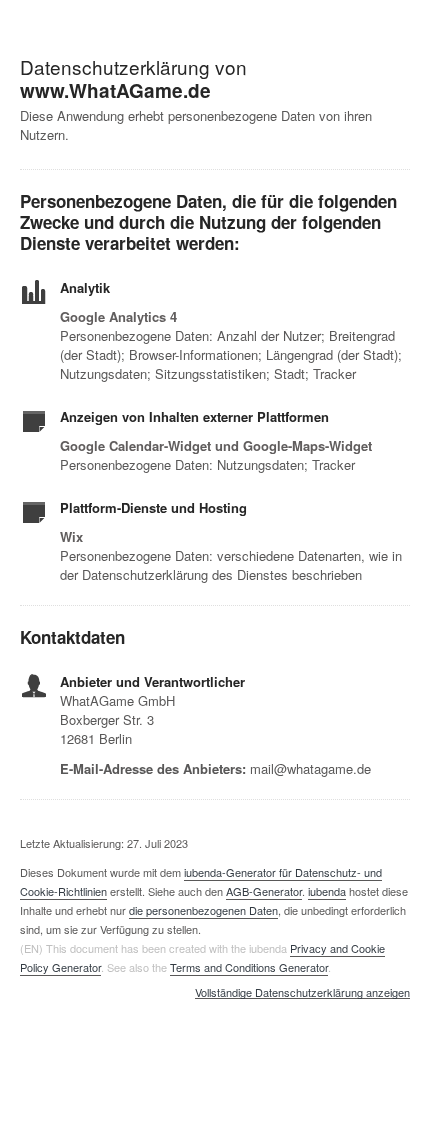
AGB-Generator (264, 891)
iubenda (327, 891)
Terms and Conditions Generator (249, 967)
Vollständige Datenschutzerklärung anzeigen (302, 993)
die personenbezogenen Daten (203, 910)
